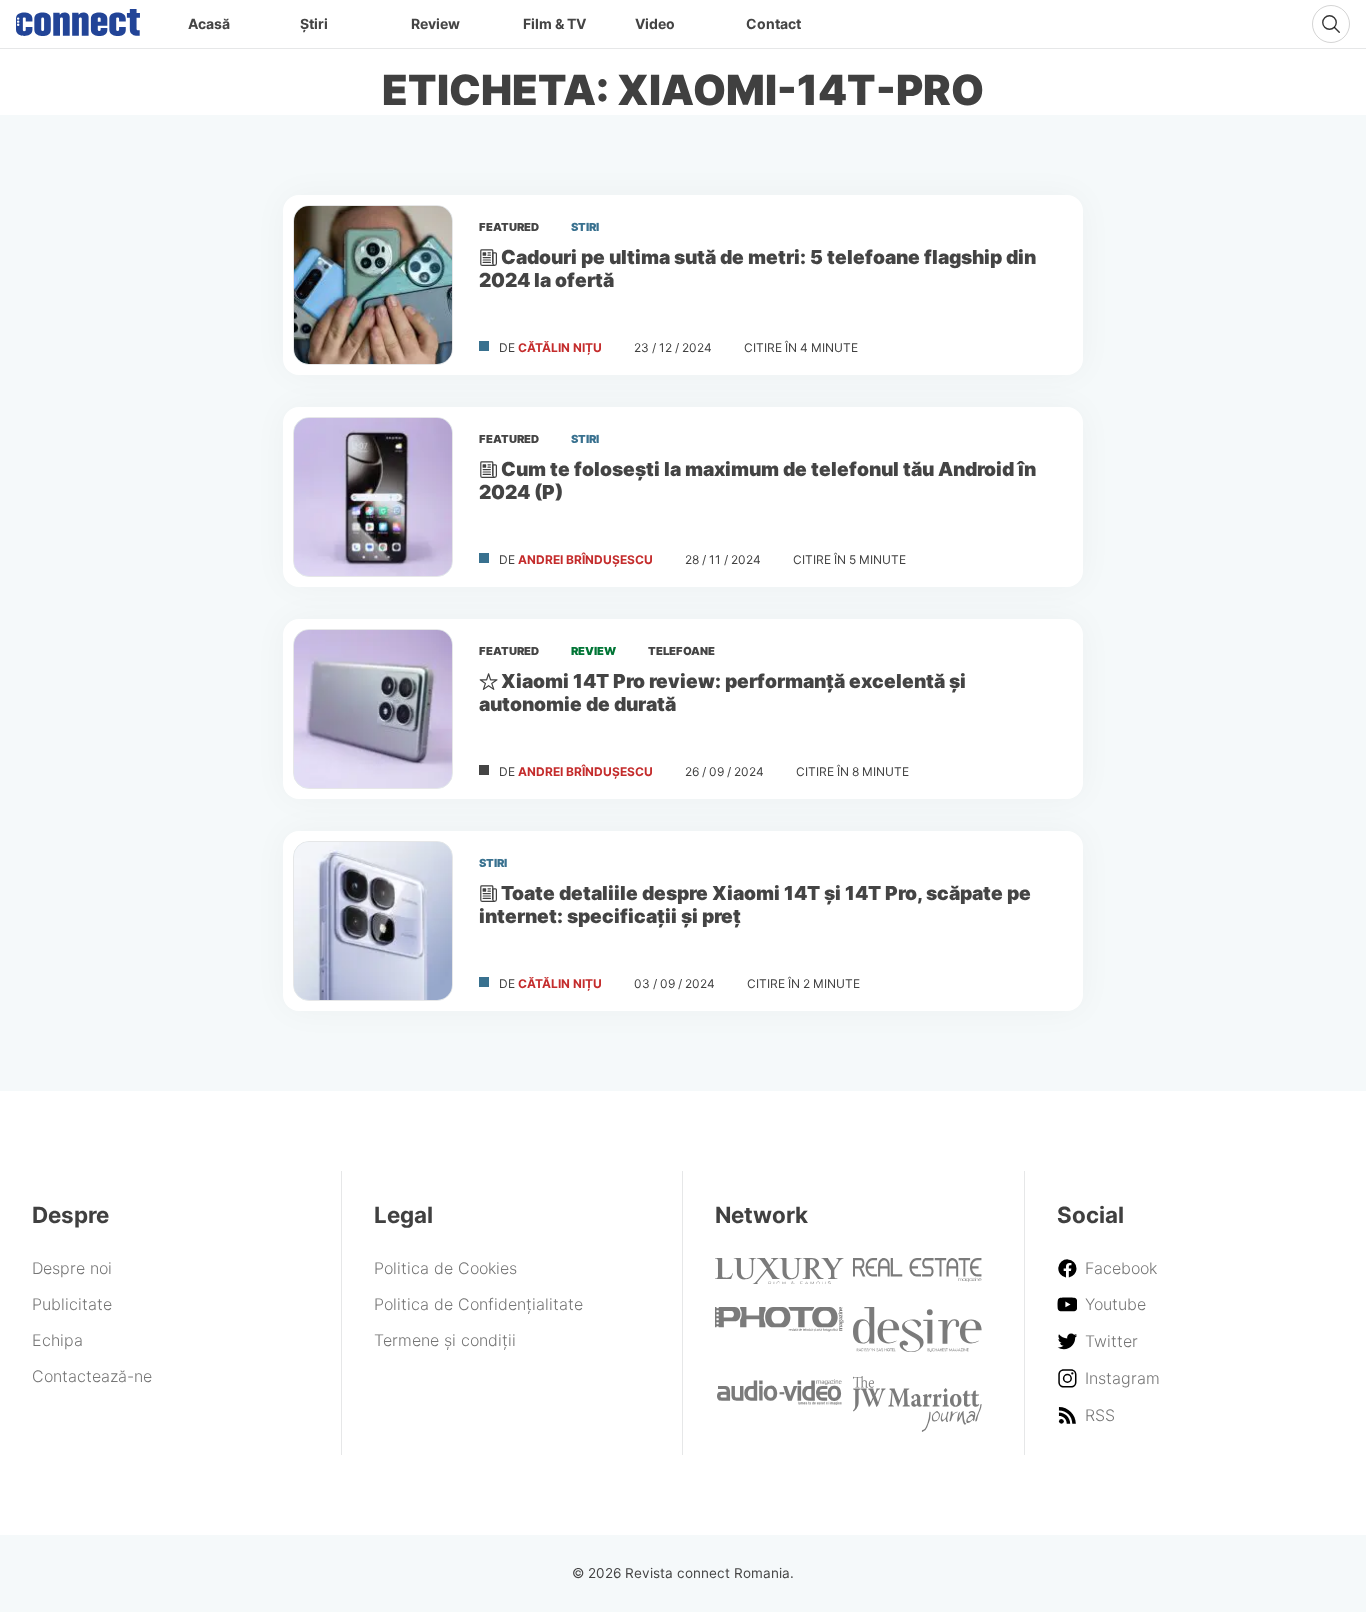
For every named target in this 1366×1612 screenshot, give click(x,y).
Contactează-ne (92, 1376)
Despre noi (72, 1268)
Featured (509, 227)
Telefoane (681, 651)
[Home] (78, 18)
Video (655, 23)
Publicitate (72, 1304)
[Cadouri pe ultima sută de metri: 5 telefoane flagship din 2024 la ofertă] (373, 285)
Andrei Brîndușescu (585, 559)
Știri (314, 23)
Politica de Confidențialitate (478, 1304)
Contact (773, 23)
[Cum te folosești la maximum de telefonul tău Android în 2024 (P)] (373, 497)
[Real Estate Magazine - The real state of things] (917, 1276)
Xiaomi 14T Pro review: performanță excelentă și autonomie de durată (722, 692)
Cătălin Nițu (560, 347)
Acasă (209, 23)
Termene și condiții (445, 1340)
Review (435, 23)
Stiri (585, 227)
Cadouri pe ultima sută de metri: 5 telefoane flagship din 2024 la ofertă (757, 268)
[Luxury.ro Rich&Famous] (779, 1278)
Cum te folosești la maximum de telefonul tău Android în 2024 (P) (757, 480)
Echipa (57, 1340)
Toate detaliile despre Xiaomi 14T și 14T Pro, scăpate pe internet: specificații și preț (755, 904)
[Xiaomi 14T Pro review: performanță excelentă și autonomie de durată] (373, 709)
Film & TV (554, 23)
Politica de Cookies (445, 1268)
